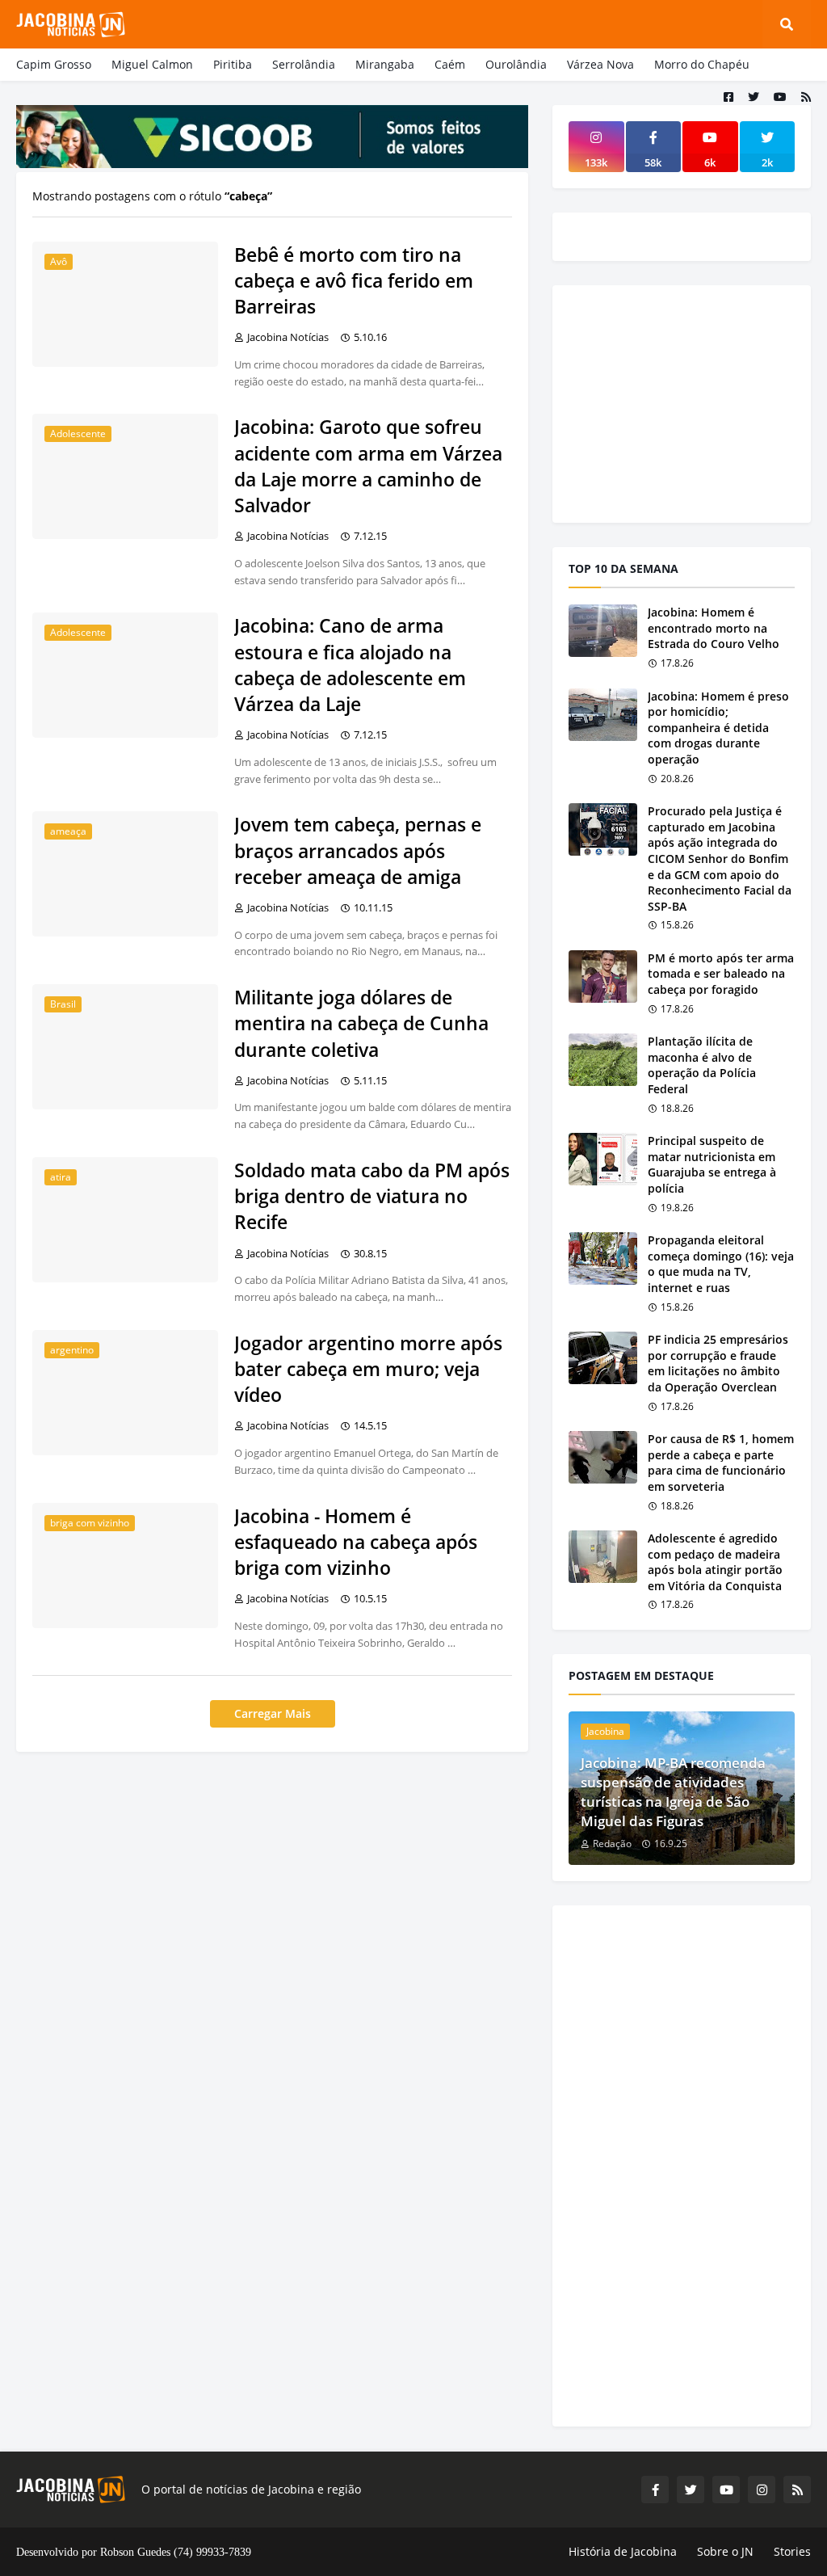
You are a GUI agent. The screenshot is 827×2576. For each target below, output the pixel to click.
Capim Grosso (54, 64)
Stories (792, 2551)
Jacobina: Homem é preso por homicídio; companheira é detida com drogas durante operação (718, 728)
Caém (450, 64)
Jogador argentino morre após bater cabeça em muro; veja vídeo (368, 1369)
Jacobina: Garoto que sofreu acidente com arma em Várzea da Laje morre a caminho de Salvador (368, 466)
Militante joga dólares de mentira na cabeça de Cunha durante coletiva (361, 1023)
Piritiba (233, 64)
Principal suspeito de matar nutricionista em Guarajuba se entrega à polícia (712, 1164)
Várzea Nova (600, 64)
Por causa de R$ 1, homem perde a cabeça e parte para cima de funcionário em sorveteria (721, 1463)
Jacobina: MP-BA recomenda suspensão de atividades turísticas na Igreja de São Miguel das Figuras (673, 1791)
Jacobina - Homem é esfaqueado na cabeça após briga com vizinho (356, 1542)
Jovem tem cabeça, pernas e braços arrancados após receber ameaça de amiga (358, 850)
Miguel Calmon (152, 64)
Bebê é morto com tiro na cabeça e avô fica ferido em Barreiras (354, 280)
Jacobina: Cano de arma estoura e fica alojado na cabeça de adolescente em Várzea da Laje (350, 665)
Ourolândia (516, 64)
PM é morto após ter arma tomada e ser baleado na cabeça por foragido (721, 974)
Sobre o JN (725, 2551)
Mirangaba (385, 64)
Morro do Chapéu (702, 64)
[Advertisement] (690, 402)
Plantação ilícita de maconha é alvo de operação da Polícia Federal (702, 1065)
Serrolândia (304, 64)
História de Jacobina (623, 2551)
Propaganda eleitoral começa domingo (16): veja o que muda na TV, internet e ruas (721, 1264)
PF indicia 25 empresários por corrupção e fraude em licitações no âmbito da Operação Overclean (718, 1363)
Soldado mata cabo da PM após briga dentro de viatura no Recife (372, 1196)
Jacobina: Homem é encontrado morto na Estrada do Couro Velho (714, 628)
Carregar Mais (273, 1713)
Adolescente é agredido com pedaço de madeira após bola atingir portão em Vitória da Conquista (715, 1562)
